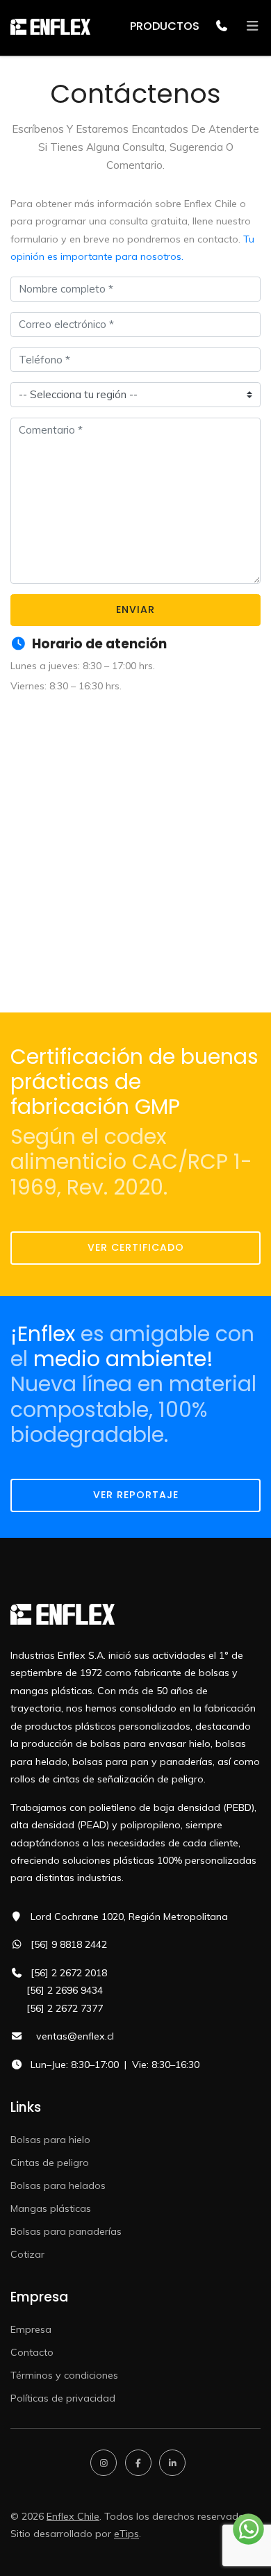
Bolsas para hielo (50, 2140)
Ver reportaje (136, 1495)
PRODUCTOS (165, 26)
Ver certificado (136, 1247)
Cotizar (27, 2254)
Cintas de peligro (50, 2163)
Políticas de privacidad (63, 2398)
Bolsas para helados (58, 2185)
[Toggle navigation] (248, 26)
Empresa (31, 2329)
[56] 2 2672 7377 (65, 2008)
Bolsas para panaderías (66, 2231)
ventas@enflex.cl (75, 2036)
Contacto (32, 2352)
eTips (126, 2534)
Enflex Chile (73, 2516)
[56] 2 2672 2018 (69, 1973)
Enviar (135, 609)
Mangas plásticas (51, 2208)
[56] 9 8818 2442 (69, 1944)
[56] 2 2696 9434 (65, 1990)
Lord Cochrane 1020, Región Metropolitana (129, 1917)
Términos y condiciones (64, 2375)
